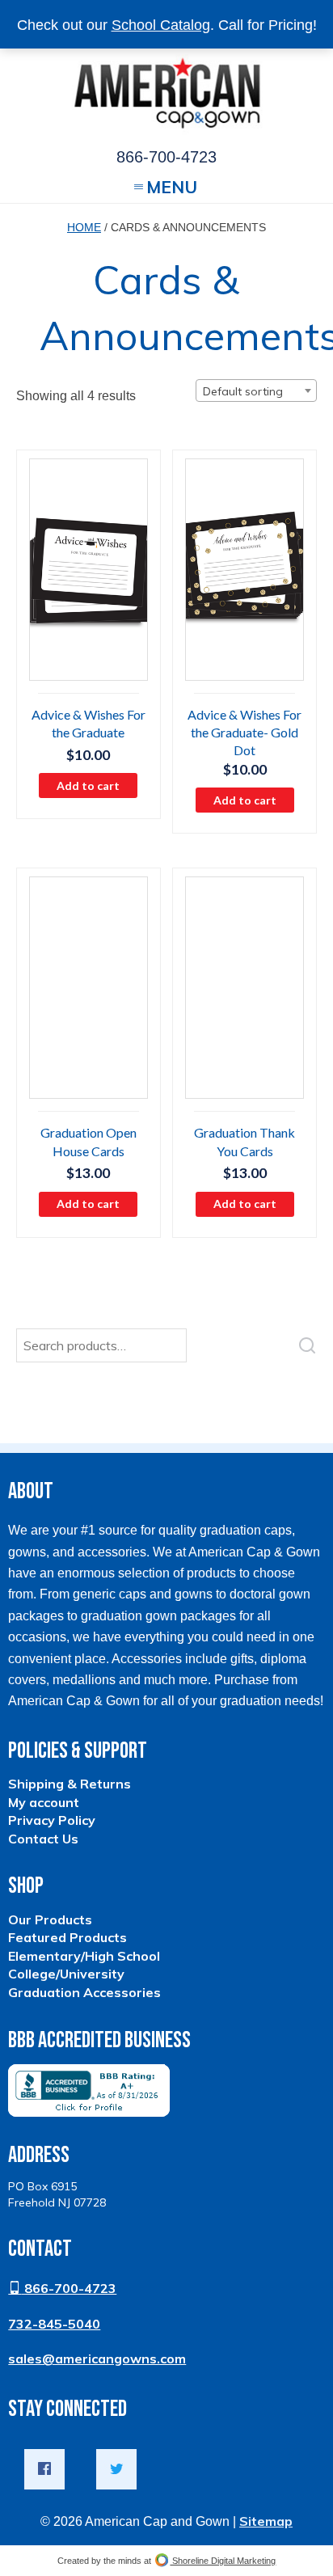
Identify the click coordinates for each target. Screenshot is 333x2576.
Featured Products (67, 1937)
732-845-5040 (54, 2324)
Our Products (50, 1919)
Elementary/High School (84, 1956)
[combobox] (256, 391)
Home (84, 227)
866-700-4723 (69, 2288)
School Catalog (161, 25)
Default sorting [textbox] (243, 391)
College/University (66, 1974)
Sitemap (266, 2521)
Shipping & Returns (70, 1784)
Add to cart (88, 785)
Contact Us (43, 1839)
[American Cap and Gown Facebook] (44, 2469)
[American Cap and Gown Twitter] (116, 2469)
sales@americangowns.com (97, 2359)
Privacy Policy (52, 1820)
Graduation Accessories (84, 1992)
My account (44, 1802)
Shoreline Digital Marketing (223, 2561)
